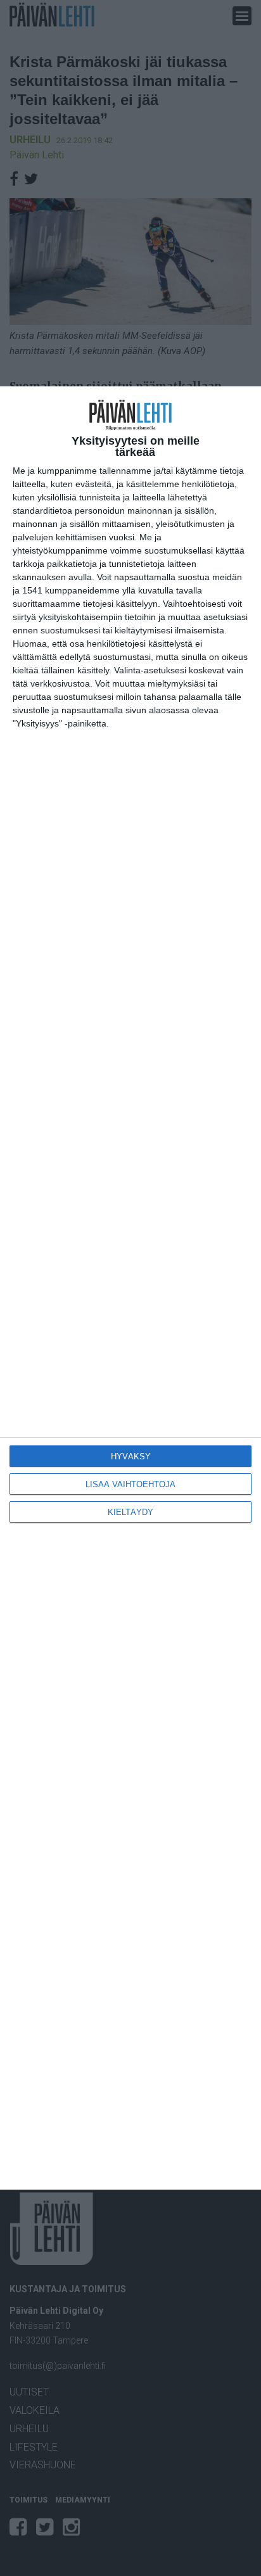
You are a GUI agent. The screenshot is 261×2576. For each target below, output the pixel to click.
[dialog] (130, 1288)
